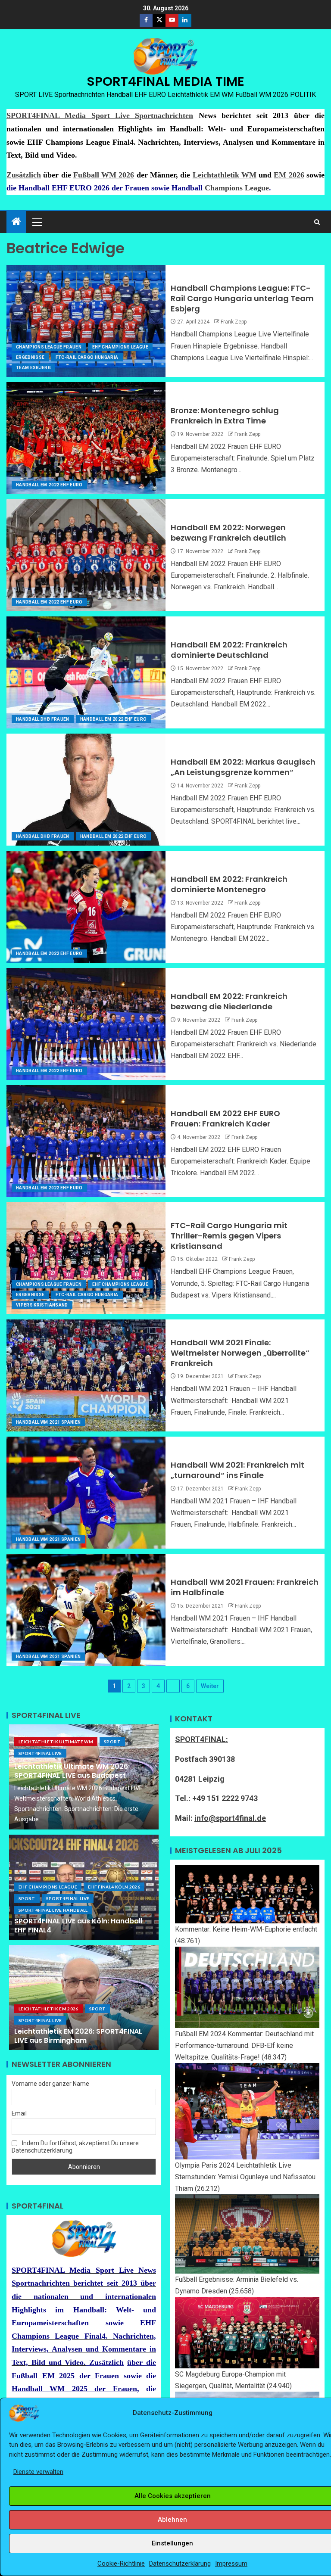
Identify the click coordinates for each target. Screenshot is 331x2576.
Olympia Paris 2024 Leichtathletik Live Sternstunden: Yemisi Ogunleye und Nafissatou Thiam (245, 2177)
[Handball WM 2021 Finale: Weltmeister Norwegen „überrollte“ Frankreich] (86, 1375)
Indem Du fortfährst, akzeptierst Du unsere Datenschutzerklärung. (75, 2147)
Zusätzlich (24, 175)
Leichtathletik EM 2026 (48, 2009)
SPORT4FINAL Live (40, 1753)
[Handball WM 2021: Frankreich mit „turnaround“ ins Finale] (86, 1493)
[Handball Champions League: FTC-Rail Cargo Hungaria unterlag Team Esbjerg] (86, 321)
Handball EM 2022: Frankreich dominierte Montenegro (229, 884)
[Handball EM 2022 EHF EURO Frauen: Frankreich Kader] (86, 1141)
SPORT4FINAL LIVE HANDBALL (53, 1910)
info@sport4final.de (230, 1818)
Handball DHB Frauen (43, 719)
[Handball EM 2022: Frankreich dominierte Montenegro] (86, 907)
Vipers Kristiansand (42, 1305)
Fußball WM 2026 (104, 175)
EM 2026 (289, 175)
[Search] (317, 222)
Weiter (210, 1686)
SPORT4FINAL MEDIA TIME (166, 81)
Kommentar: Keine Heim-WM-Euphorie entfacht (246, 1929)
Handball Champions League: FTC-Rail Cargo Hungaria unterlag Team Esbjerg (242, 298)
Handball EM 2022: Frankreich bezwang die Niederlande (229, 1001)
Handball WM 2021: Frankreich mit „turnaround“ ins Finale (237, 1470)
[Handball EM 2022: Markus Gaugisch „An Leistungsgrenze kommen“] (86, 790)
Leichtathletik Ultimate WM (56, 1742)
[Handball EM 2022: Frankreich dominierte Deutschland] (86, 672)
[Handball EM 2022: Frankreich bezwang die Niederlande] (86, 1024)
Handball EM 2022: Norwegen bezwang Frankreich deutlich (228, 533)
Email (19, 2113)
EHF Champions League (120, 347)
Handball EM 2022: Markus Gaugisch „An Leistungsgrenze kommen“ (243, 767)
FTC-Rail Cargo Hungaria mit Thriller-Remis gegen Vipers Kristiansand (229, 1236)
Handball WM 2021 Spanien (48, 1422)
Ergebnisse (30, 357)
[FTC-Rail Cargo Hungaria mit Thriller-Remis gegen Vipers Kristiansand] (86, 1258)
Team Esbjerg (33, 368)
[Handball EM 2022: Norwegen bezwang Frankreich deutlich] (86, 555)
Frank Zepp (234, 322)
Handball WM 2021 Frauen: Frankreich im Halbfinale (245, 1587)
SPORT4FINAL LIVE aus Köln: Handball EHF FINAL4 (78, 1926)
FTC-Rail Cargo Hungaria (87, 357)
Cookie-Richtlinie (121, 2564)
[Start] (16, 222)
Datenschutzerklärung (180, 2564)
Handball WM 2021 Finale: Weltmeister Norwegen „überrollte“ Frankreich (240, 1353)
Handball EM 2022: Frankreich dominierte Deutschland (229, 650)
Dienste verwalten (38, 2472)
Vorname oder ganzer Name (50, 2084)
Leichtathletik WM (225, 175)
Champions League (237, 188)
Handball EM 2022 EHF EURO (49, 485)
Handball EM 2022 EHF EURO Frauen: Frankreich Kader (225, 1118)
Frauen (137, 188)
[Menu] (37, 222)
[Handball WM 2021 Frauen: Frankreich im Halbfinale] (86, 1610)
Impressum (231, 2564)
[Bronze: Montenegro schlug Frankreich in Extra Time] (86, 438)
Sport (112, 1742)
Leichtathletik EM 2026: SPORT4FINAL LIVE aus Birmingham (78, 2036)
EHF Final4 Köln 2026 (114, 1887)
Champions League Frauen (49, 347)
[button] (37, 222)
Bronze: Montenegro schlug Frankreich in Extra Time (225, 415)
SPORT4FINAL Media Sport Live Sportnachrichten (100, 115)
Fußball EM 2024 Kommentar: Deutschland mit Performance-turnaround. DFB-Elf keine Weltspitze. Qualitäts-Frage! (244, 2046)
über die (142, 2362)
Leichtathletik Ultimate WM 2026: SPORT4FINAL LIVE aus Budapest (72, 1771)
